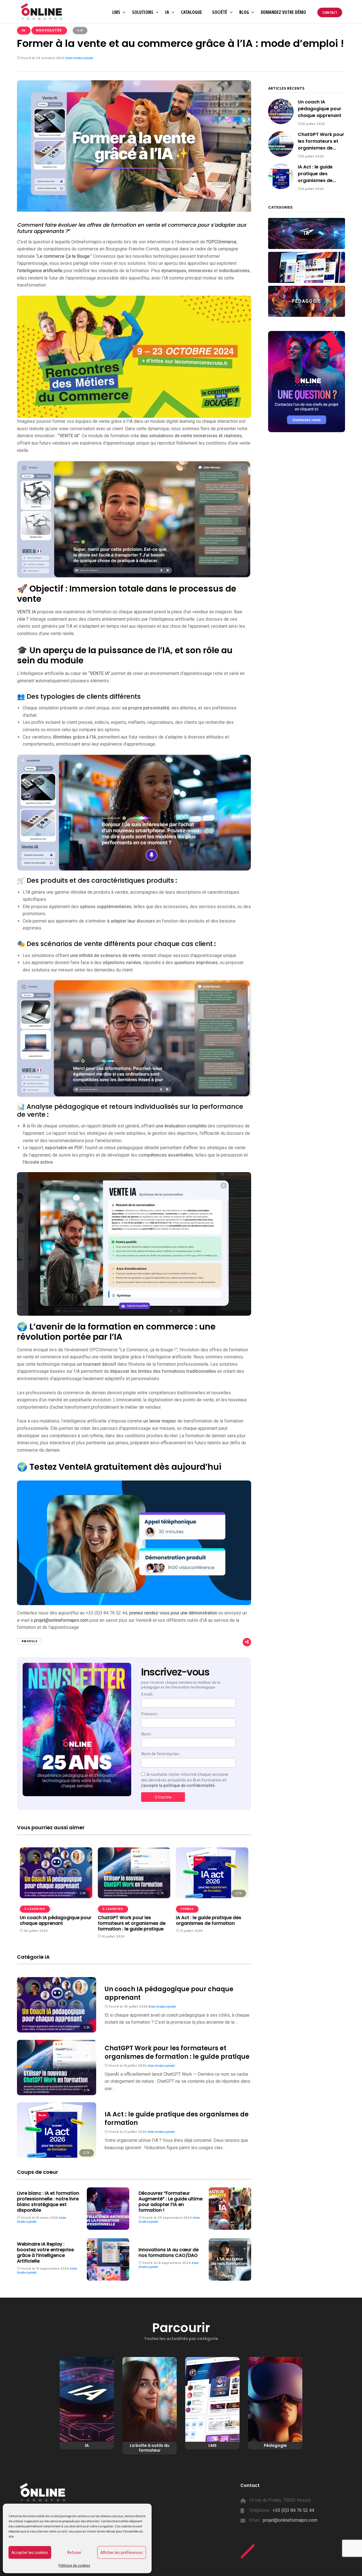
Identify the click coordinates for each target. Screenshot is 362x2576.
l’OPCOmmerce (221, 242)
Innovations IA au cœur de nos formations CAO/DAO (169, 2253)
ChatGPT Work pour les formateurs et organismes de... (321, 141)
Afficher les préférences (122, 2552)
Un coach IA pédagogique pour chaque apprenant (56, 1920)
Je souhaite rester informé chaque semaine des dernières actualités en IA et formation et (185, 1780)
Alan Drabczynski (79, 58)
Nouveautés (49, 30)
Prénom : (150, 1714)
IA (24, 30)
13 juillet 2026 (191, 1931)
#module (30, 1641)
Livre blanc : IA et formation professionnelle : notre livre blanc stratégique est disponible (48, 2202)
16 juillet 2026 (113, 1936)
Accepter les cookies (30, 2552)
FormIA (187, 1909)
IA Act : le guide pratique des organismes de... (317, 174)
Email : (147, 1694)
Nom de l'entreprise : (161, 1754)
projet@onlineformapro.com (290, 2520)
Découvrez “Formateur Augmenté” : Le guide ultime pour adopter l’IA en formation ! (171, 2202)
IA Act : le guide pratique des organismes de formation (209, 1920)
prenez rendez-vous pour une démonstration (173, 1613)
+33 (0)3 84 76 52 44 (293, 2510)
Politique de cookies (74, 2566)
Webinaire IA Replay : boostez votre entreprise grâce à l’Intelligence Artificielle (45, 2253)
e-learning (35, 1909)
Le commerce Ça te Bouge (63, 256)
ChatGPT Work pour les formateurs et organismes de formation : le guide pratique (132, 1923)
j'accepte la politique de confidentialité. (178, 1785)
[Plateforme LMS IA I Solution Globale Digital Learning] (42, 12)
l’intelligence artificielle (40, 271)
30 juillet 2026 (35, 1931)
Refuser (74, 2552)
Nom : (147, 1734)
